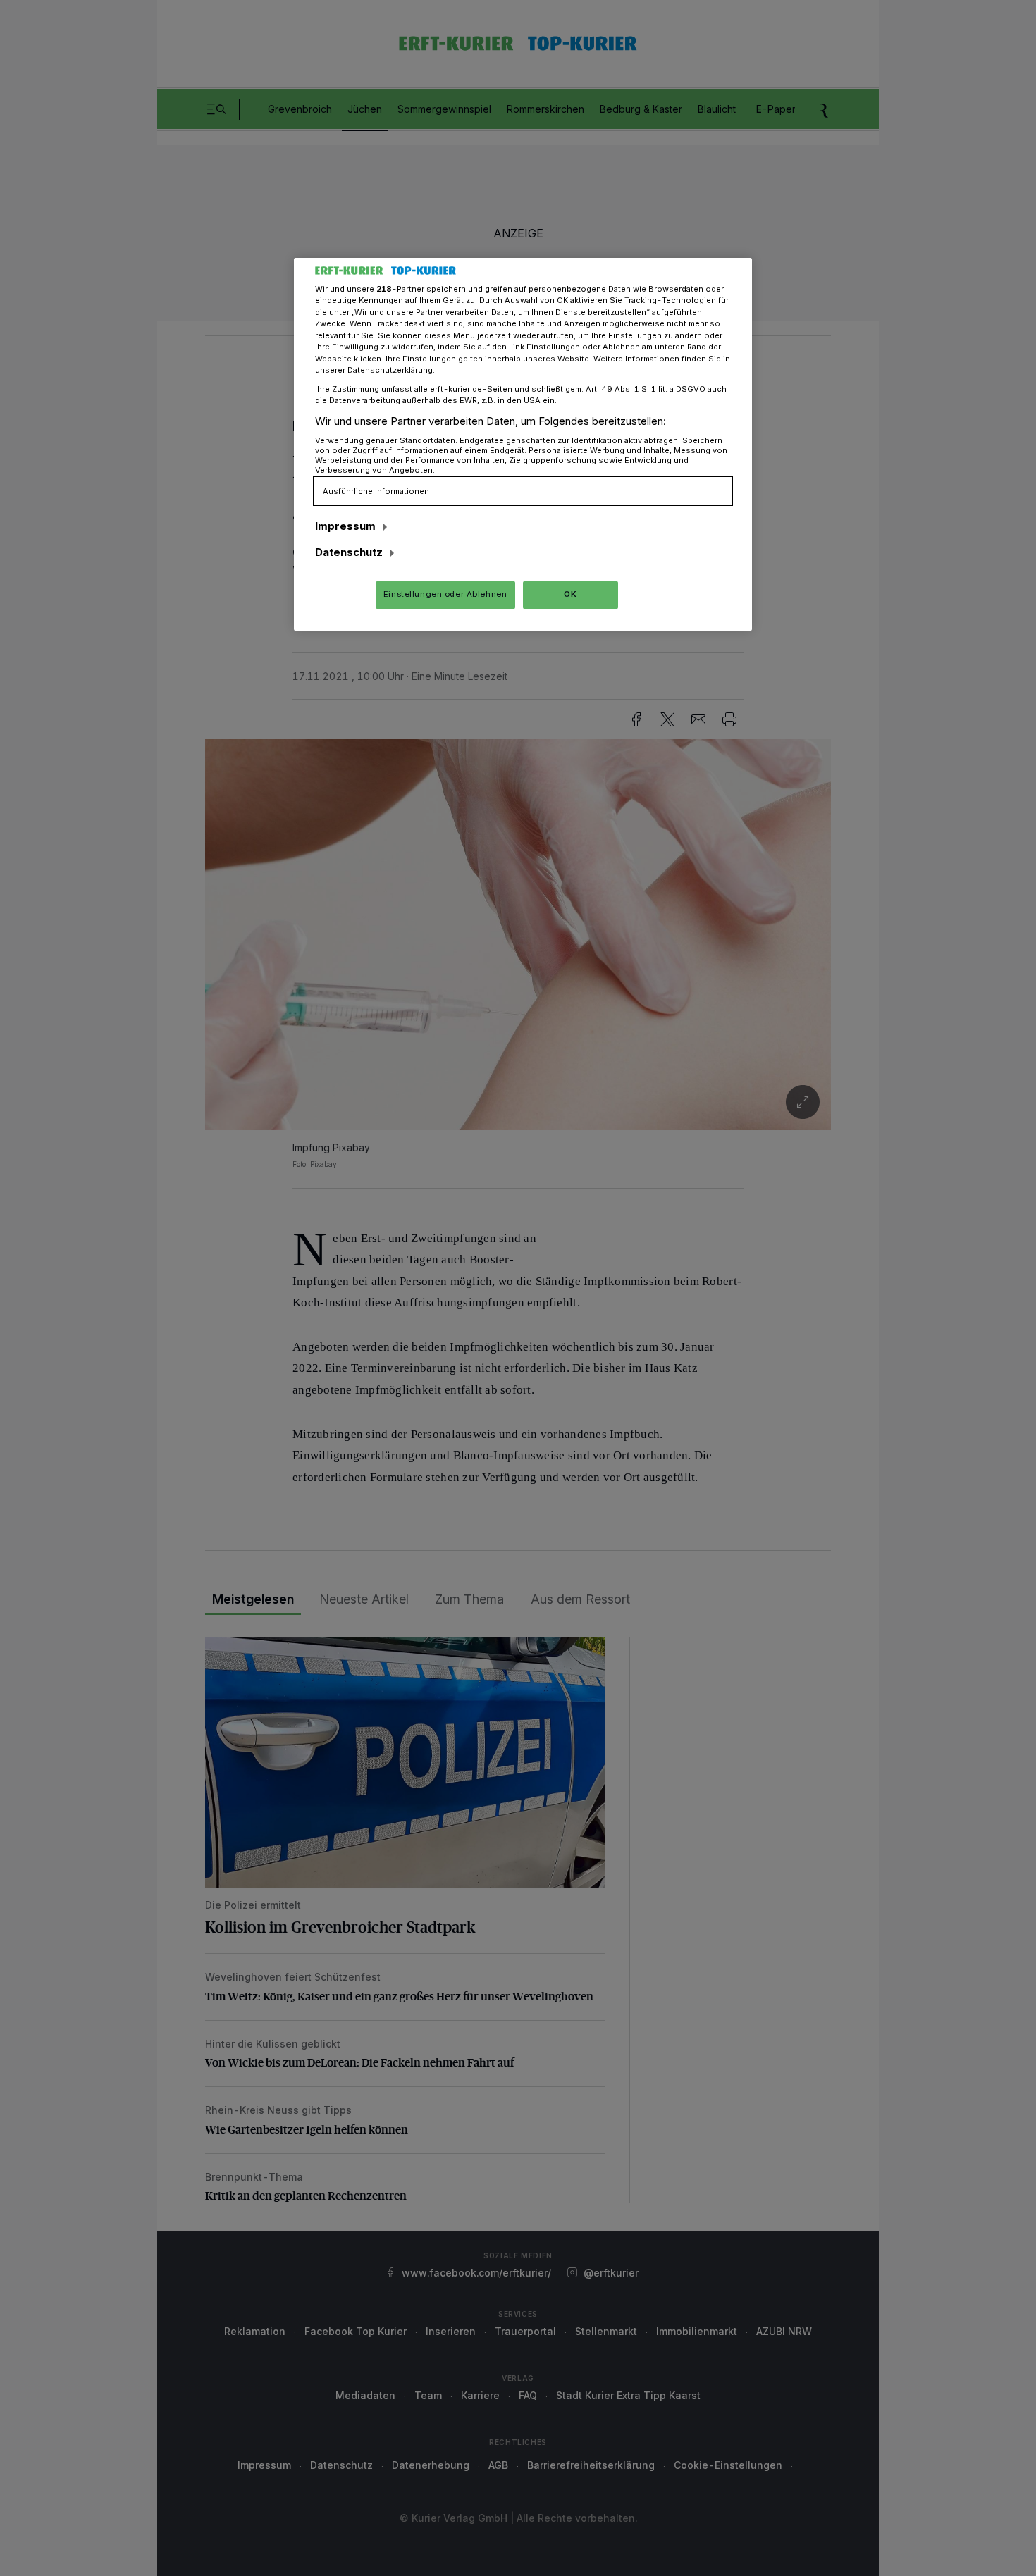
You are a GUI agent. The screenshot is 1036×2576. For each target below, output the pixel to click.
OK (570, 594)
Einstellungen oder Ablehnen (445, 594)
